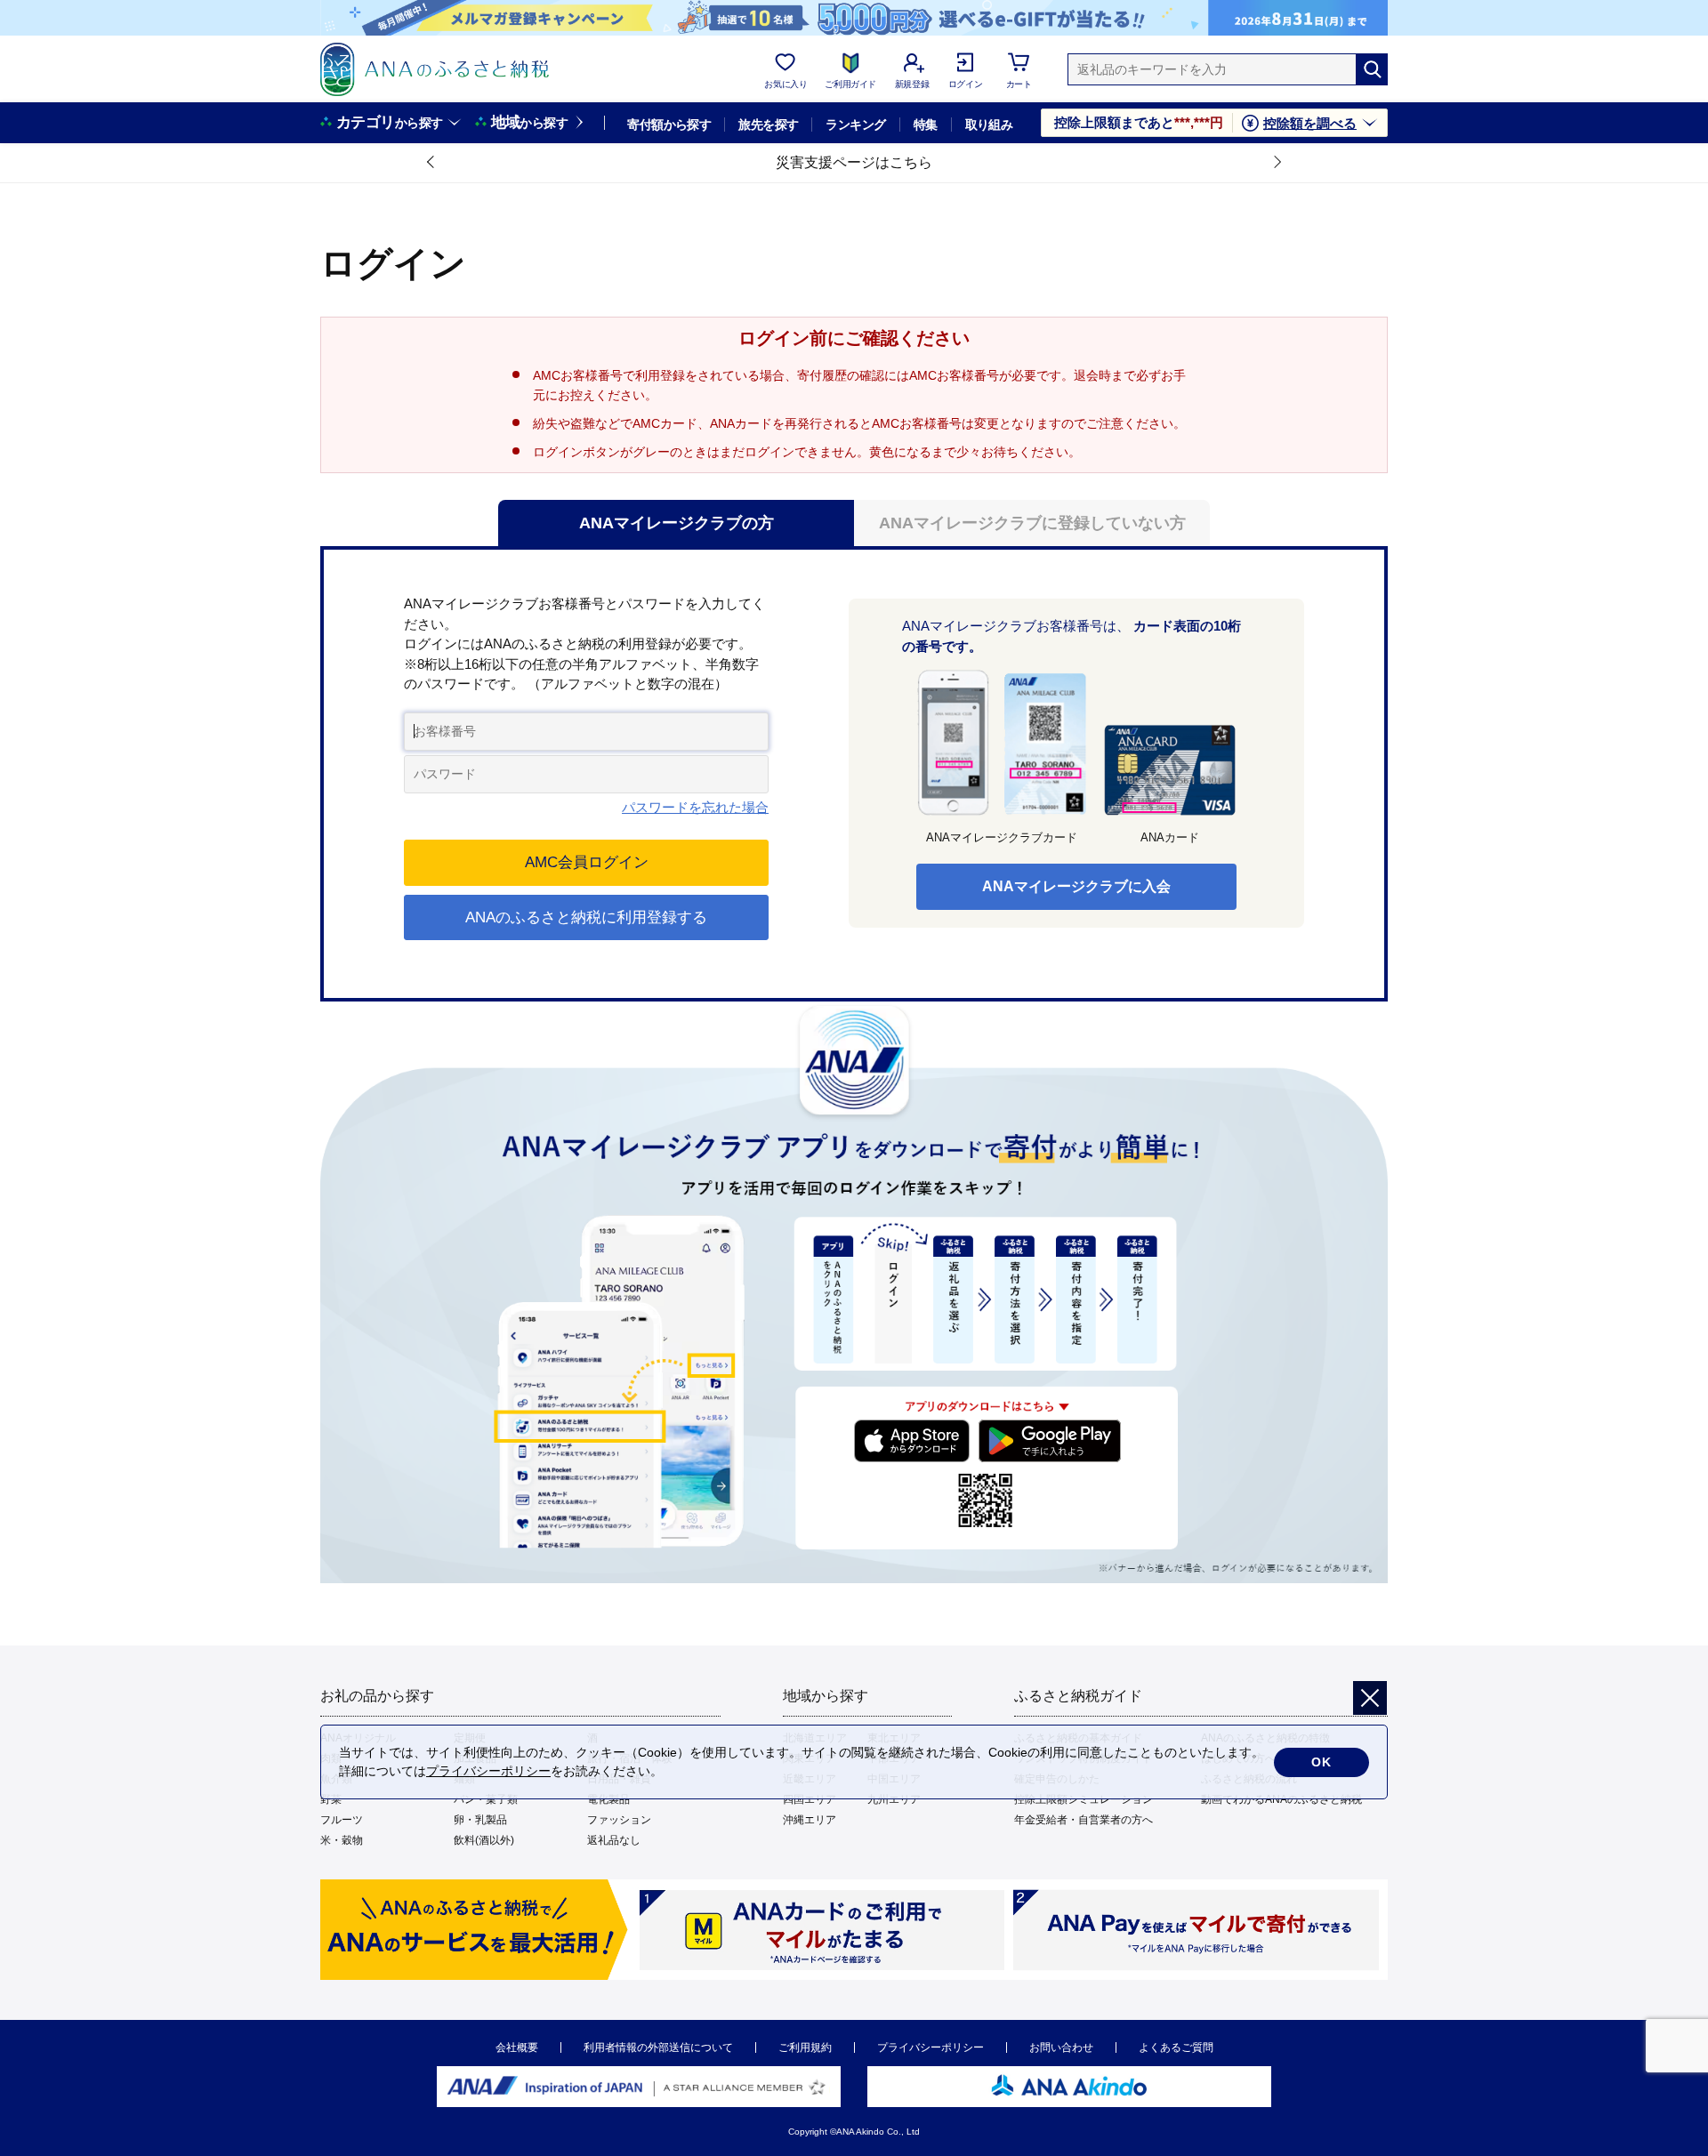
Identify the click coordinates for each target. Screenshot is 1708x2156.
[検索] (1372, 69)
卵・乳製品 (480, 1820)
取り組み (989, 125)
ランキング (855, 125)
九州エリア (894, 1799)
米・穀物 (342, 1840)
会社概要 (517, 2047)
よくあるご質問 (1176, 2047)
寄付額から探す (669, 125)
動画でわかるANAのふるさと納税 (1281, 1799)
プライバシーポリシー (931, 2047)
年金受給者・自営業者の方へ (1084, 1820)
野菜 (331, 1799)
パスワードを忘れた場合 (695, 807)
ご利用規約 (805, 2047)
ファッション (619, 1820)
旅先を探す (768, 125)
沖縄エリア (810, 1820)
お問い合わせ (1061, 2047)
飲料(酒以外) (484, 1840)
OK (1321, 1762)
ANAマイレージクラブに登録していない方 (1032, 523)
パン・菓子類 (486, 1799)
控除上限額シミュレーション (1084, 1799)
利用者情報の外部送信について (658, 2047)
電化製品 (608, 1799)
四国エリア (810, 1799)
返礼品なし (614, 1840)
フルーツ (342, 1820)
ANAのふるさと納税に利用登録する (586, 917)
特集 (926, 125)
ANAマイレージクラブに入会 (1076, 886)
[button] (431, 163)
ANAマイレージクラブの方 (677, 523)
